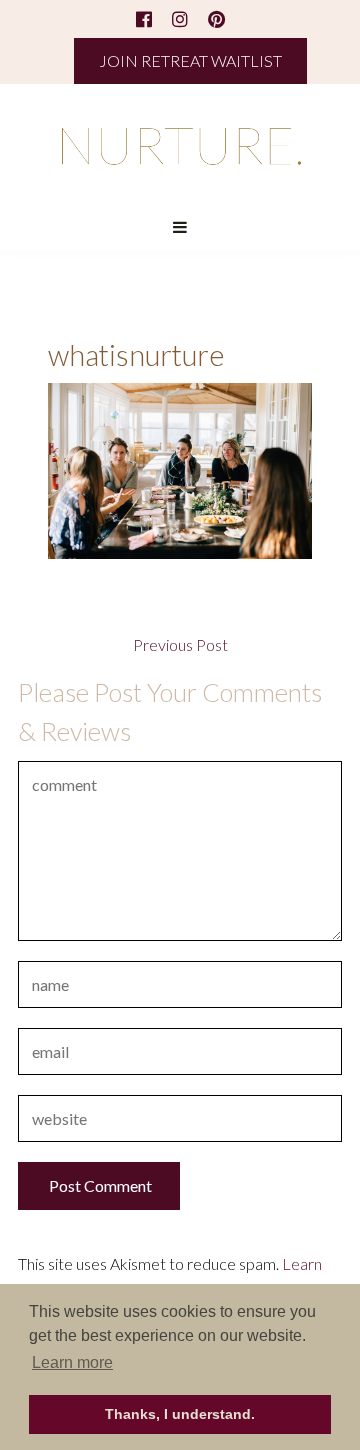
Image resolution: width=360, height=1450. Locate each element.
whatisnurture (136, 355)
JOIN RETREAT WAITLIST (190, 60)
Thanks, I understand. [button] (180, 1414)
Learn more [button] (72, 1362)
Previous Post (180, 645)
